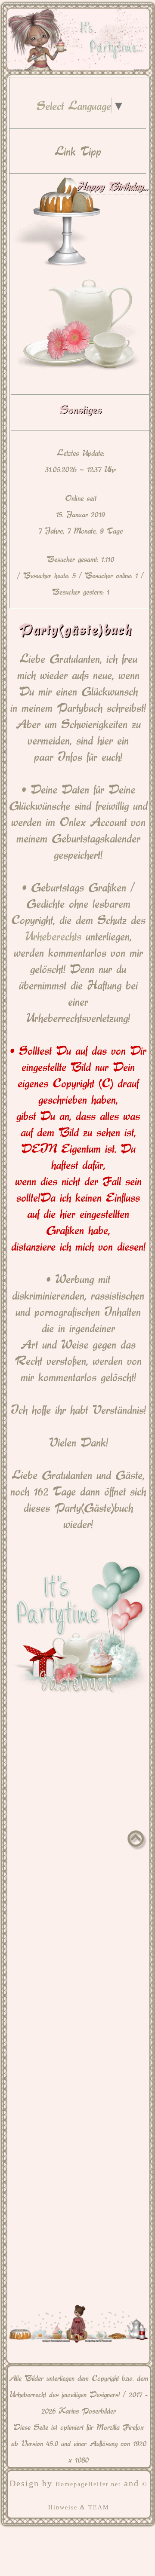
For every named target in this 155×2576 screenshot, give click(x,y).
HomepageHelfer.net (88, 2484)
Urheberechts (53, 935)
